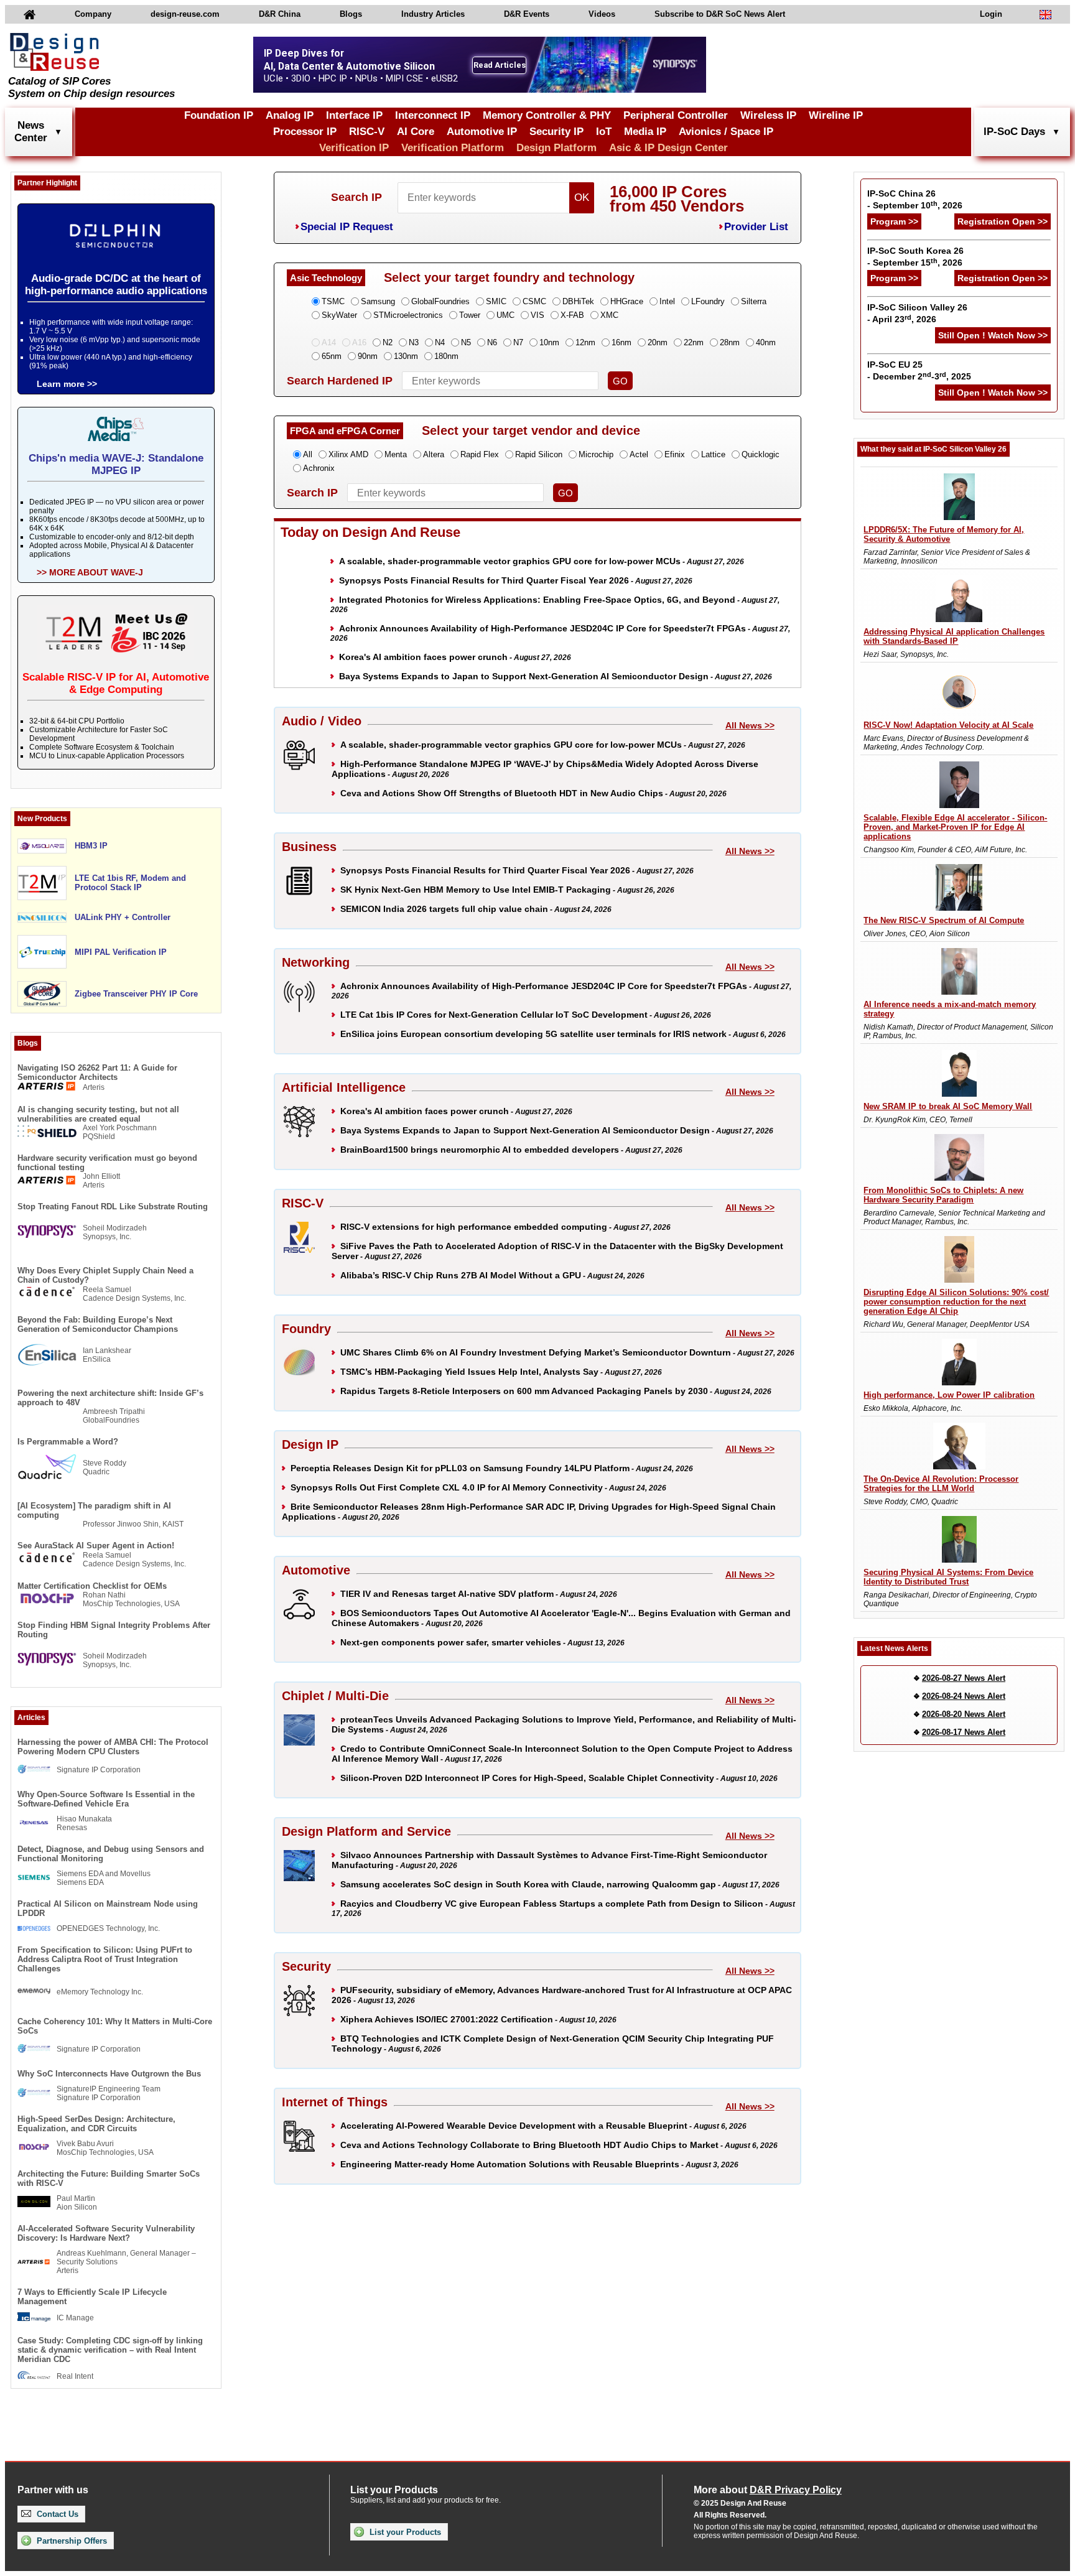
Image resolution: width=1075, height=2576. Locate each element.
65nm (332, 356)
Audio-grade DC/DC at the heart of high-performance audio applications (116, 285)
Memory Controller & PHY (547, 115)
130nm (406, 356)
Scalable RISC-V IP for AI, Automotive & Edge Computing (116, 683)
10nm (549, 342)
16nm (621, 342)
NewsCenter (31, 132)
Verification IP (354, 148)
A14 (329, 342)
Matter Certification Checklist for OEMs (92, 1586)
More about (768, 2490)
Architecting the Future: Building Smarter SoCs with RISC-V (109, 2178)
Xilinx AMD (348, 454)
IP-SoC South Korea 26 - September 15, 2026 (915, 257)
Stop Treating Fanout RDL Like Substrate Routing (113, 1207)
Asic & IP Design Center (668, 148)
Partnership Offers (71, 2541)
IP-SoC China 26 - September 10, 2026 (915, 199)
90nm (368, 356)
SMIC (496, 301)
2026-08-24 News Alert (964, 1696)
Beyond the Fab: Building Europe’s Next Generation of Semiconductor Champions (98, 1324)
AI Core (416, 132)
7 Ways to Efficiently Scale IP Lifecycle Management (92, 2297)
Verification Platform (453, 148)
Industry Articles (433, 14)
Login (991, 14)
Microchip (596, 454)
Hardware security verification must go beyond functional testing (107, 1163)
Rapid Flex (480, 454)
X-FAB (572, 315)
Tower (470, 315)
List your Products (404, 2532)
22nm (694, 342)
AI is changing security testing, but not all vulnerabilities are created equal (98, 1114)
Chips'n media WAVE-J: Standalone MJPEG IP (116, 464)
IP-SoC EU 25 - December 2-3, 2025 (919, 370)
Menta (396, 454)
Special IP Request (347, 227)
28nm (730, 342)
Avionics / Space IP (726, 132)
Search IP (356, 197)
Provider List (756, 227)
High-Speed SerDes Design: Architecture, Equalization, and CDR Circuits (96, 2124)
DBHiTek (578, 301)
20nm (658, 342)
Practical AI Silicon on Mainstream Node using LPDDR (108, 1909)
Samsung (378, 301)
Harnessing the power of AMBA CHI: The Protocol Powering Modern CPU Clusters (113, 1747)
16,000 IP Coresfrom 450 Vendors (677, 199)
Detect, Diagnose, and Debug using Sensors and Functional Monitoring (111, 1854)
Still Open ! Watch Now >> (993, 335)
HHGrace (627, 301)
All (308, 454)
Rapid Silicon (539, 454)
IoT (604, 132)
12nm (585, 342)
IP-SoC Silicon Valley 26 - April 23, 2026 (917, 313)
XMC (609, 315)
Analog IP (290, 115)
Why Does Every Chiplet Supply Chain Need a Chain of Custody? (105, 1275)
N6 (492, 342)
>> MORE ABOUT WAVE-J (90, 572)
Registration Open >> (1003, 221)
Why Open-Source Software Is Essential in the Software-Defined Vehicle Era (106, 1799)
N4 (440, 342)
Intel (667, 301)
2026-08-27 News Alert (964, 1678)
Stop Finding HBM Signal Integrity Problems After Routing (114, 1630)
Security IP (556, 132)
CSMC (534, 301)
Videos (602, 14)
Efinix (675, 454)
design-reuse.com (185, 14)
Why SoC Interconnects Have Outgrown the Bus (109, 2074)
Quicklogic (761, 454)
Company (93, 14)
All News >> (750, 725)
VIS (537, 315)
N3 (414, 342)
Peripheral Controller (676, 115)
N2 (388, 342)
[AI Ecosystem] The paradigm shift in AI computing (94, 1510)
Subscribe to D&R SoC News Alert (720, 14)
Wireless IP (768, 115)
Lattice (713, 454)
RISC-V (367, 132)
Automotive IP (482, 132)
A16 (359, 342)
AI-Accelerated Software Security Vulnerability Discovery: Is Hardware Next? (106, 2233)
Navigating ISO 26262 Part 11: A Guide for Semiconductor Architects (97, 1072)
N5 (466, 342)
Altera (434, 454)
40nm (766, 342)
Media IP (645, 132)
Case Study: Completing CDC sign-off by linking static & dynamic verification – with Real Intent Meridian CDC (110, 2350)
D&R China (280, 14)
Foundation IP (219, 115)
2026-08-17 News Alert (964, 1732)
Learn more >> (67, 384)
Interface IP (354, 115)
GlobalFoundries (440, 301)
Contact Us (56, 2514)
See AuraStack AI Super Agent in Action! (96, 1546)
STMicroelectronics (408, 315)
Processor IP (305, 132)
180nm (446, 356)
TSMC (333, 301)
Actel (639, 454)
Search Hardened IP (340, 381)
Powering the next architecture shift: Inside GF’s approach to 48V (110, 1398)
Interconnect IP (433, 115)
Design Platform (556, 148)
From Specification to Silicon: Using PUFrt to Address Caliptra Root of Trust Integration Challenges (105, 1959)
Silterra (754, 301)
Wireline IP (836, 115)
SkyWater (339, 315)
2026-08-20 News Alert (964, 1714)
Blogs (351, 14)
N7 (518, 342)
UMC (505, 315)
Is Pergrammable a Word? (68, 1442)
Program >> (894, 221)
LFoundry (708, 301)
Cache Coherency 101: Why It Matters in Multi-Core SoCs (115, 2026)
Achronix (319, 468)
